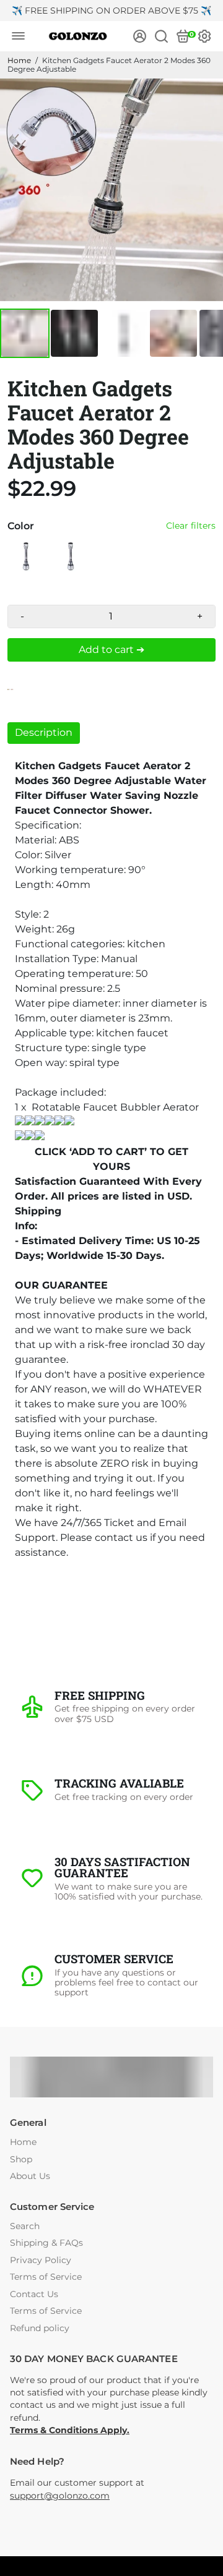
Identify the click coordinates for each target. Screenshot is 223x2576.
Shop (21, 2160)
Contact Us (34, 2294)
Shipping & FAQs (46, 2243)
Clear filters (191, 526)
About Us (30, 2176)
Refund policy (40, 2328)
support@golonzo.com (60, 2496)
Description (44, 732)
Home (19, 60)
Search (25, 2226)
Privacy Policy (41, 2260)
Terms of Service (46, 2277)
